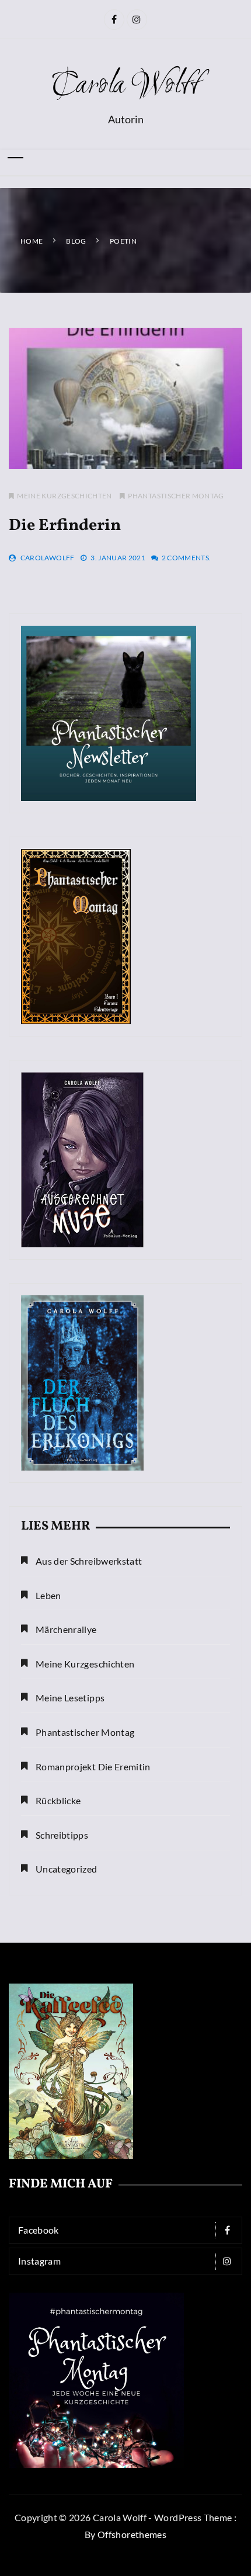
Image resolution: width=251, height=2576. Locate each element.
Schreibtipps (62, 1835)
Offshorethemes (132, 2534)
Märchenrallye (66, 1629)
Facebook (39, 2230)
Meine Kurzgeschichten (64, 496)
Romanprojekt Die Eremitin (93, 1767)
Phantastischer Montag (176, 496)
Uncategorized (67, 1869)
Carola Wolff (125, 86)
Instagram (39, 2261)
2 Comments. (186, 558)
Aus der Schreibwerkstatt (89, 1561)
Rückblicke (58, 1800)
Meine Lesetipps (70, 1698)
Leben (48, 1595)
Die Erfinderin (65, 526)
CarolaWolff (48, 558)
